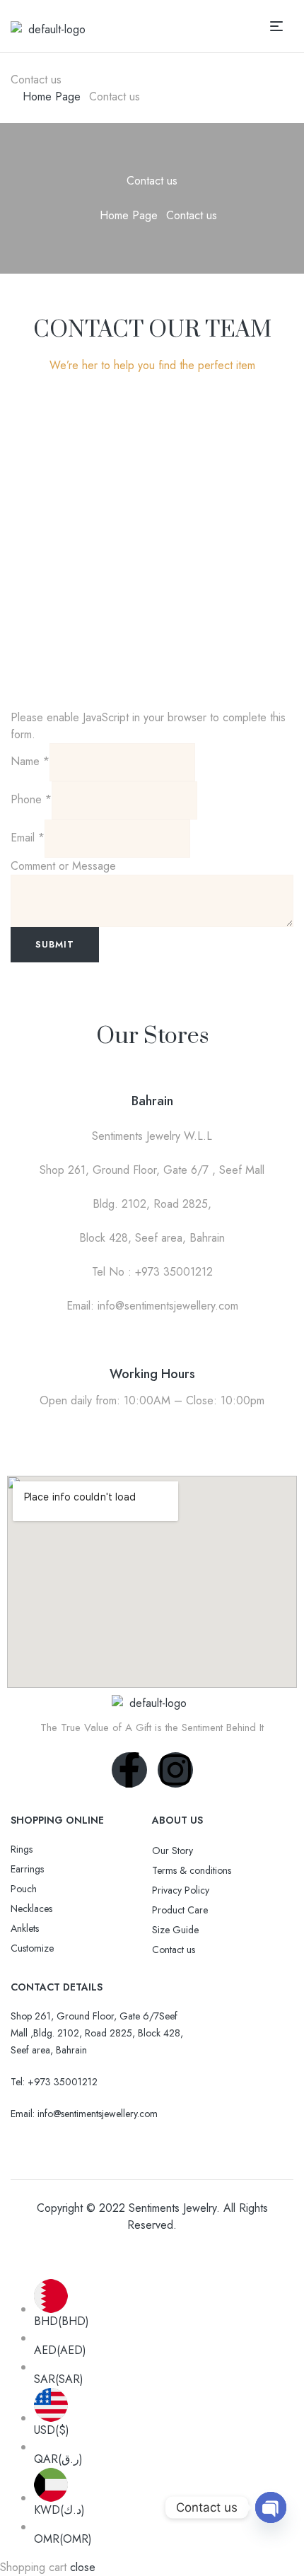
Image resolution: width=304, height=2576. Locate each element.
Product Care (180, 1910)
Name (30, 761)
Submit (55, 944)
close (83, 2567)
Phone (31, 799)
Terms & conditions (192, 1870)
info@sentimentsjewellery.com (98, 2114)
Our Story (173, 1851)
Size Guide (175, 1930)
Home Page (52, 97)
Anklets (25, 1928)
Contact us (174, 1950)
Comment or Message (63, 866)
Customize (32, 1948)
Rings (22, 1849)
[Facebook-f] (129, 1770)
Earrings (27, 1869)
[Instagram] (175, 1770)
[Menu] (282, 26)
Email (28, 838)
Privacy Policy (181, 1890)
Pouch (24, 1889)
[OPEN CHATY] (271, 2507)
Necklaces (31, 1908)
